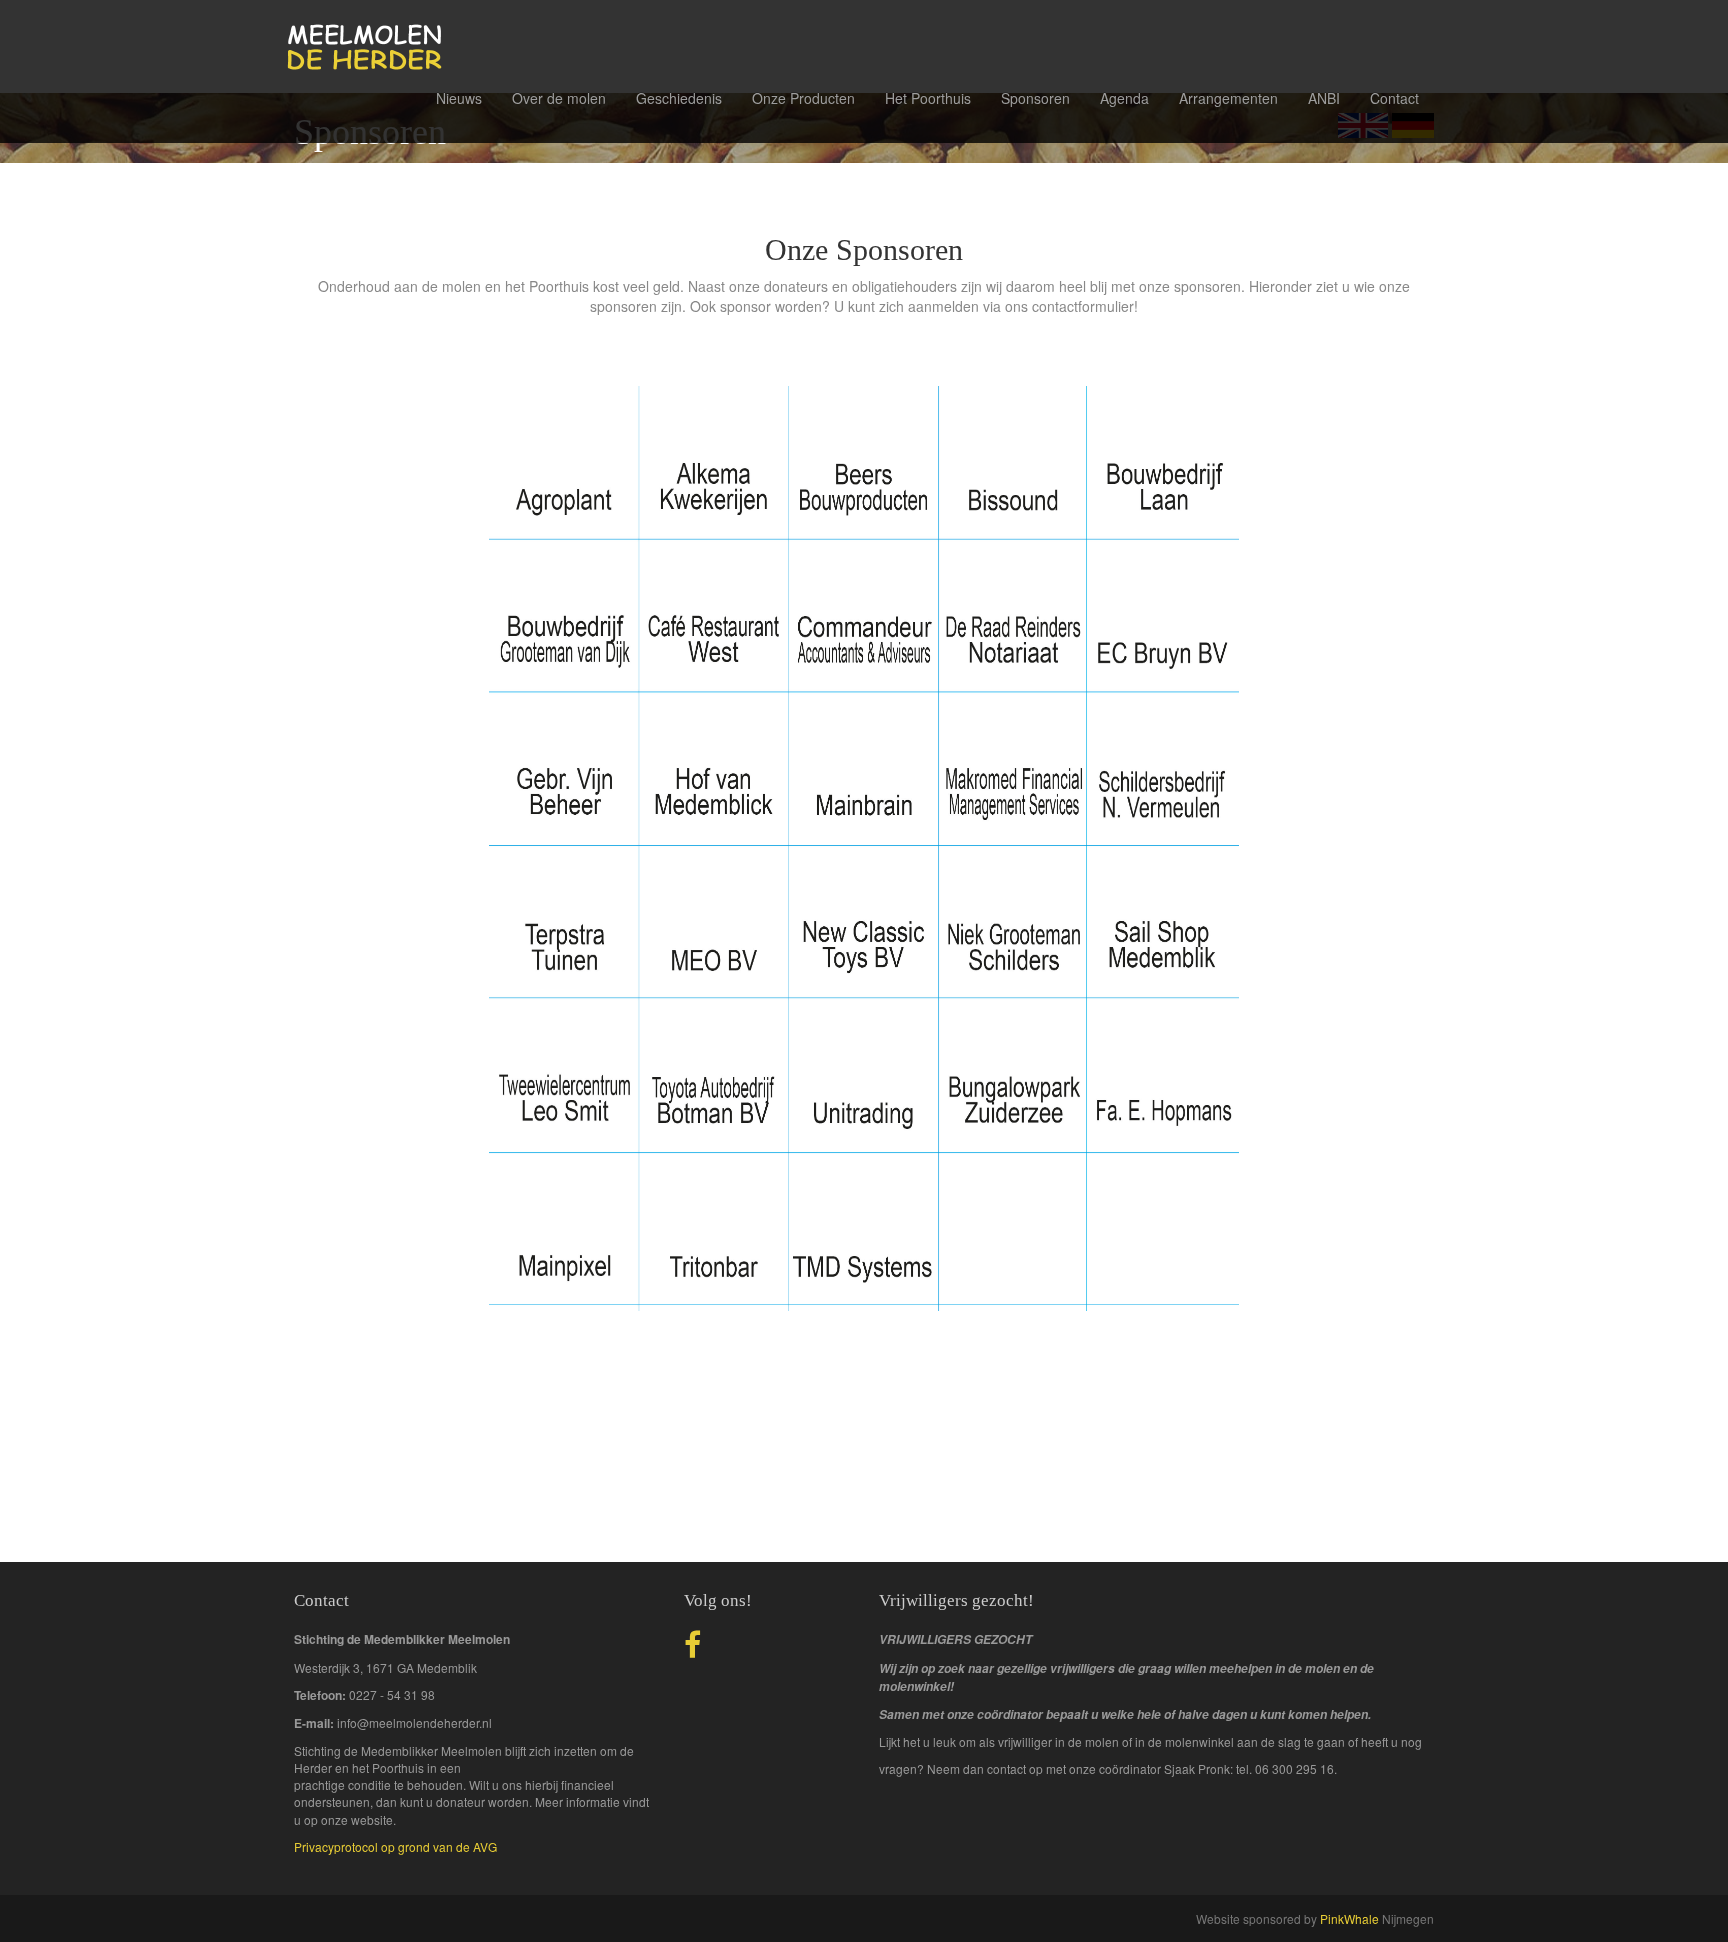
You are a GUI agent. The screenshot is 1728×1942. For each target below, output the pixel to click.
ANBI (1324, 98)
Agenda (1124, 98)
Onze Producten (803, 98)
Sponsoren (1035, 98)
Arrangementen (1228, 98)
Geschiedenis (679, 98)
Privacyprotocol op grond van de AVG (395, 1846)
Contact (1394, 98)
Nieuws (459, 98)
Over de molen (559, 98)
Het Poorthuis (928, 98)
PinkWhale (1349, 1918)
